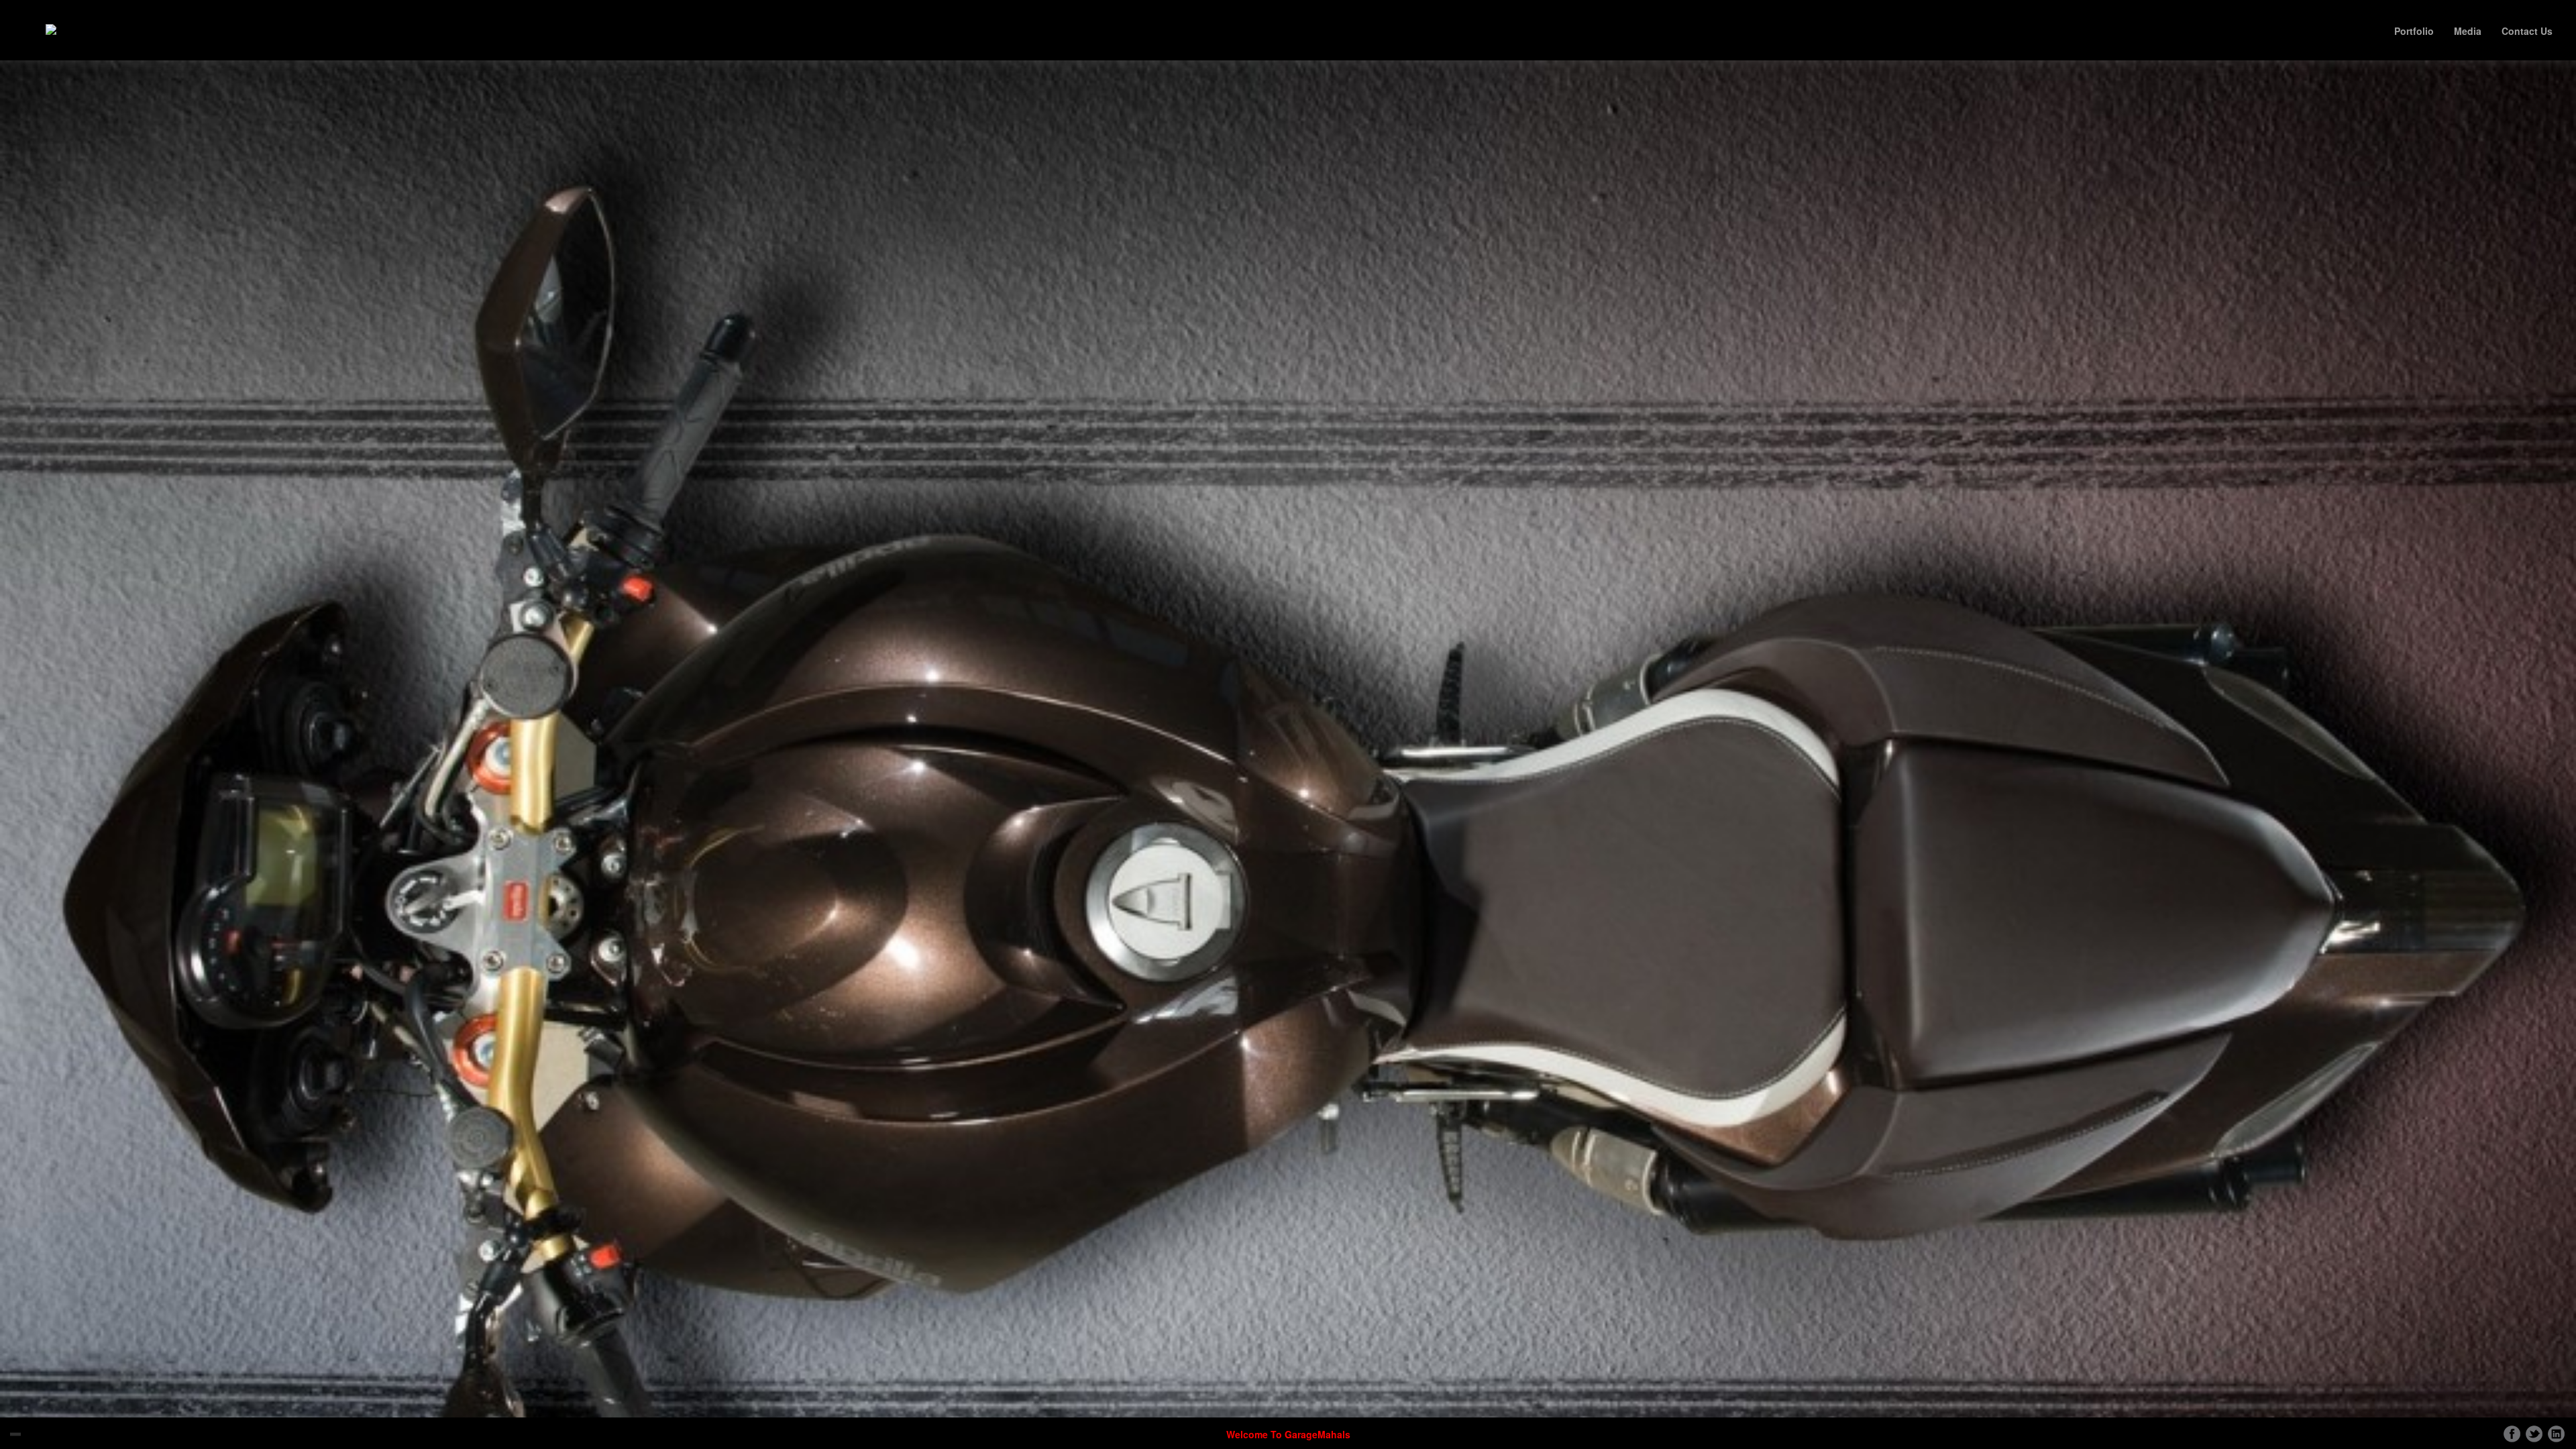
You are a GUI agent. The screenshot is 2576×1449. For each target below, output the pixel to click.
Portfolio (2414, 31)
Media (2468, 31)
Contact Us (2527, 31)
